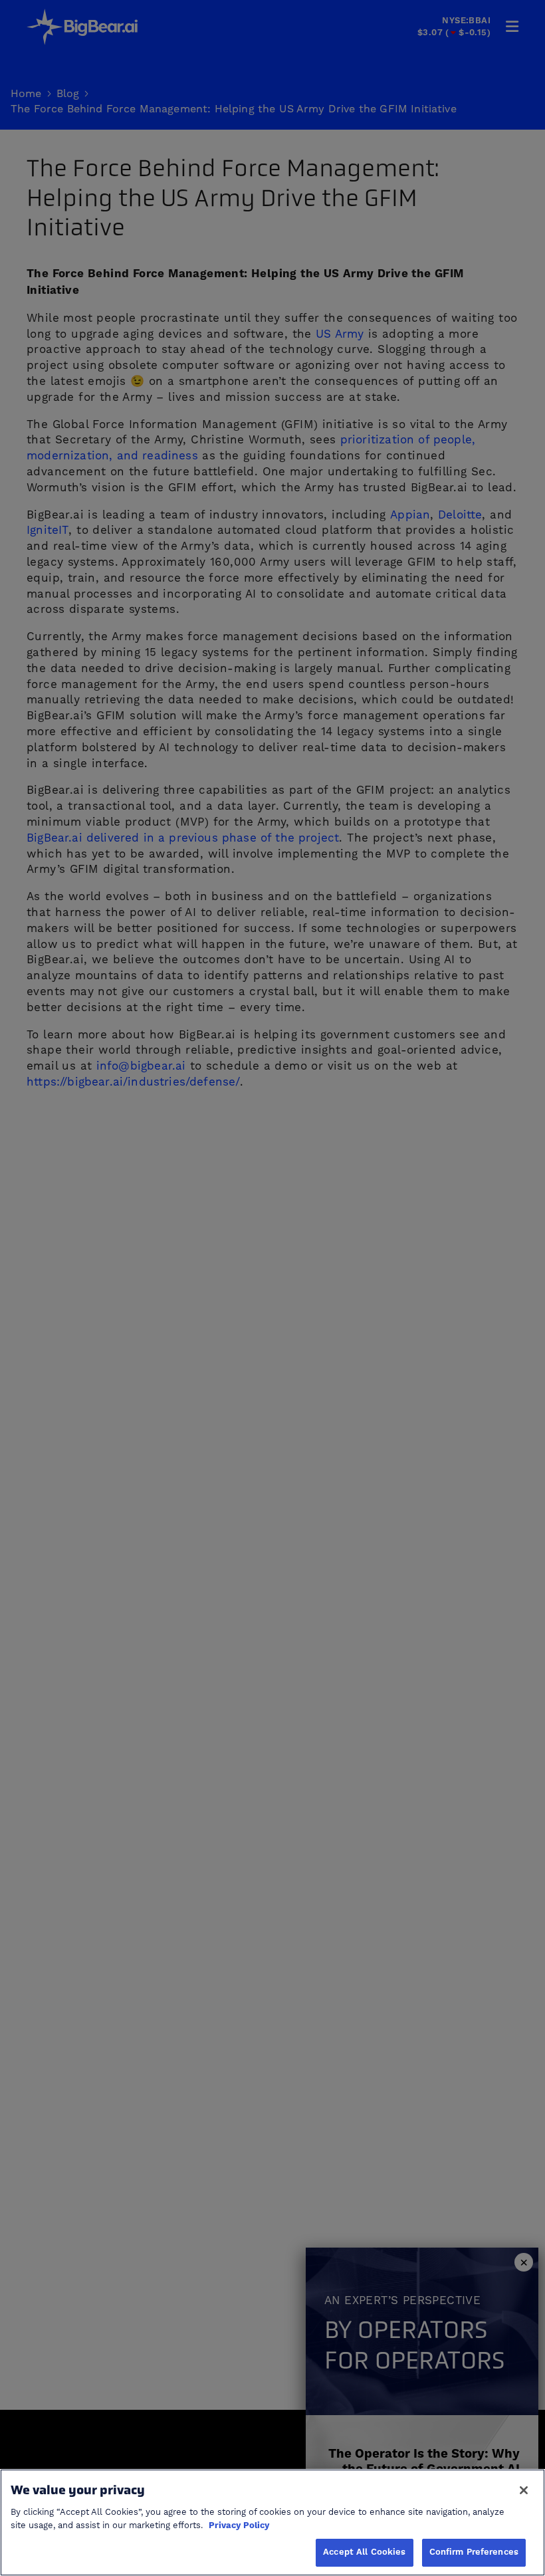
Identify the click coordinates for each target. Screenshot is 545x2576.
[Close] (524, 2490)
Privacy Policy (239, 2525)
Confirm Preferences (474, 2552)
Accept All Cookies (364, 2552)
